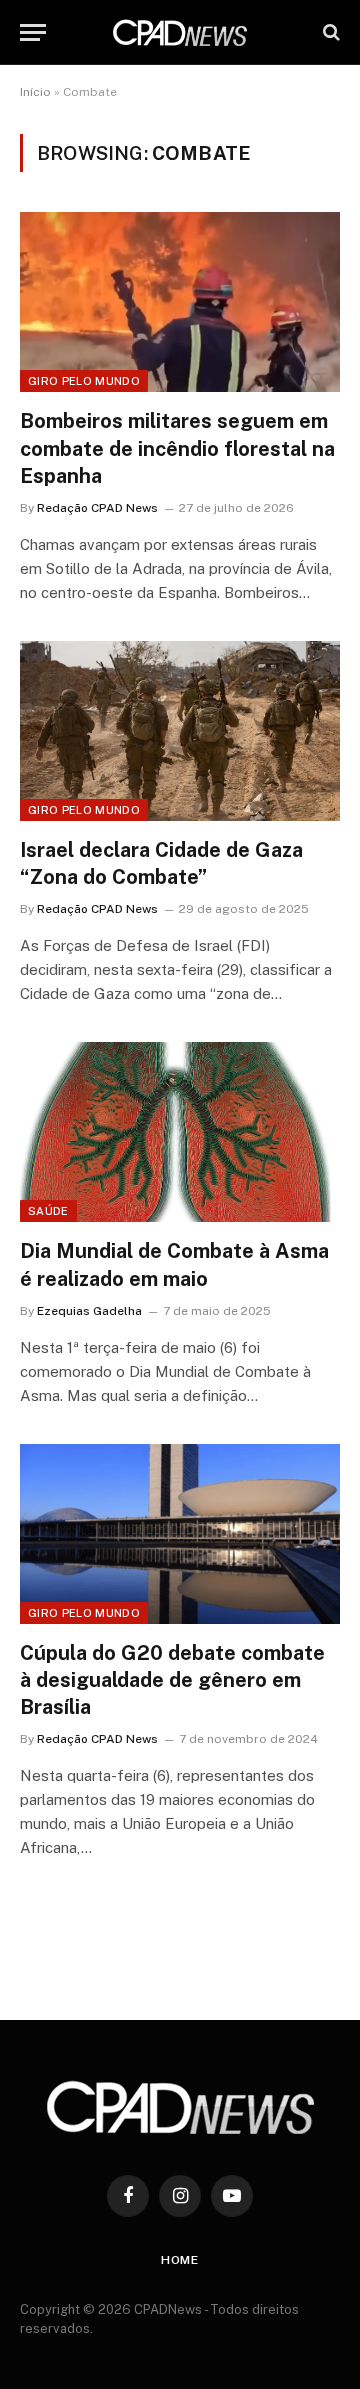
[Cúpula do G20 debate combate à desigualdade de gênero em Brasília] (180, 1534)
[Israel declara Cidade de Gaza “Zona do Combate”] (180, 731)
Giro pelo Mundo (84, 381)
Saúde (48, 1211)
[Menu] (33, 32)
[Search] (329, 32)
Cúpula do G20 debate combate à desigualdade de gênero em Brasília (172, 1680)
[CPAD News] (180, 32)
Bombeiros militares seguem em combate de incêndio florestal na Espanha (177, 448)
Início (35, 92)
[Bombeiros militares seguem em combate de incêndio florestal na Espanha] (180, 302)
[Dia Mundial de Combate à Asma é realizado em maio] (180, 1132)
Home (180, 2260)
